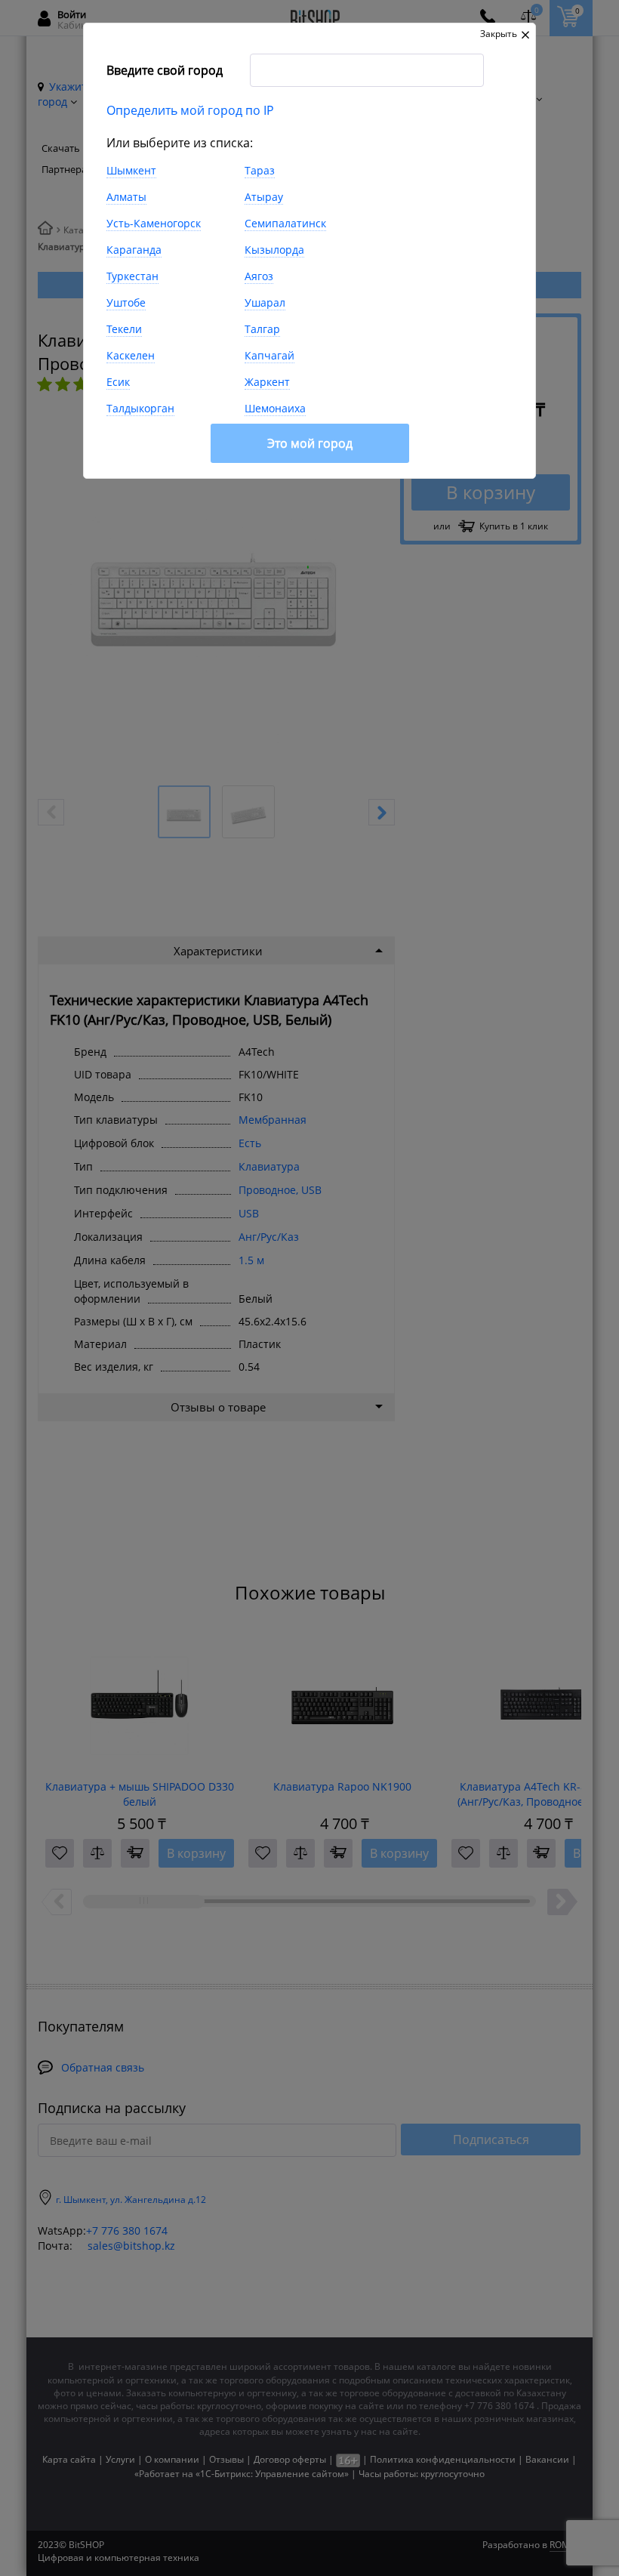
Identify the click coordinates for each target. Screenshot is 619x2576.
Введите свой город (165, 70)
